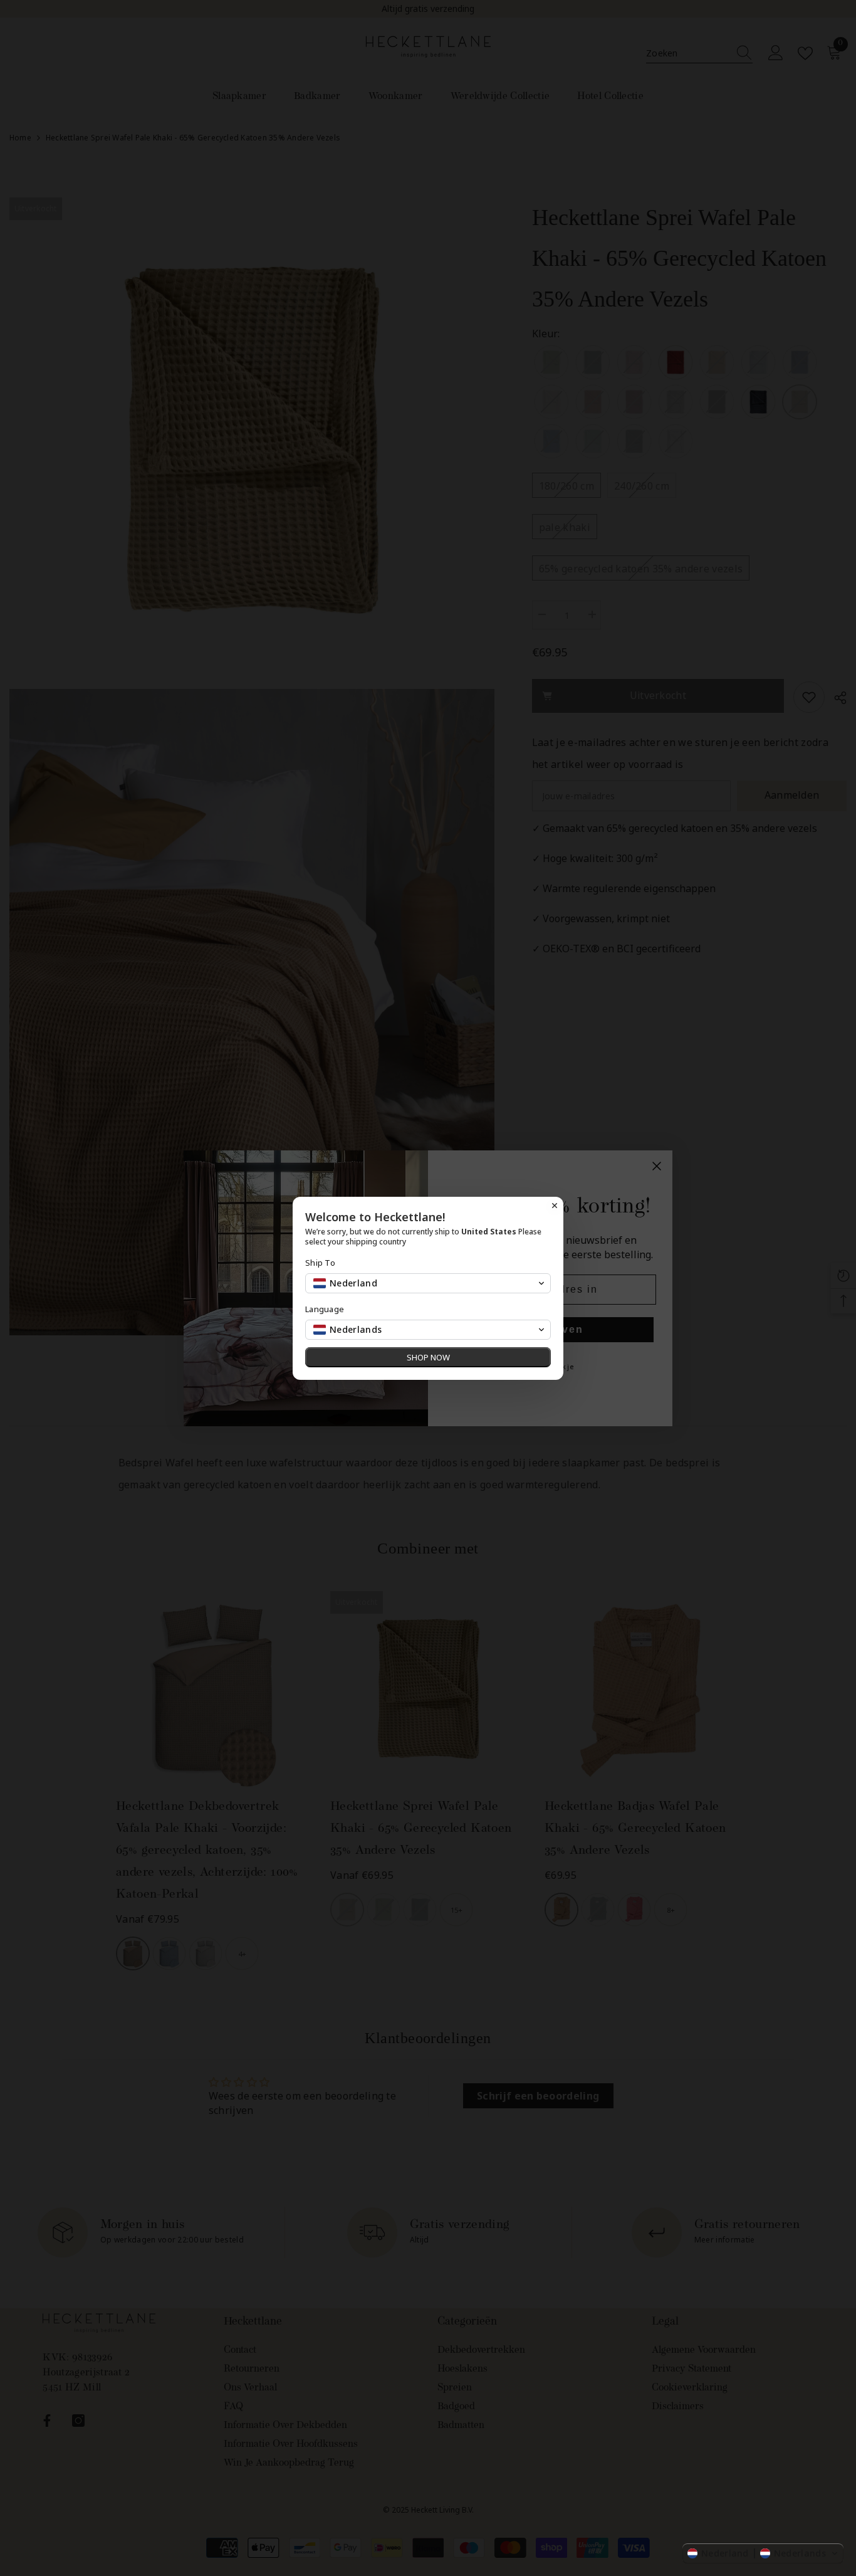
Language (325, 1309)
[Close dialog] (555, 1206)
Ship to (320, 1263)
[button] (763, 2553)
